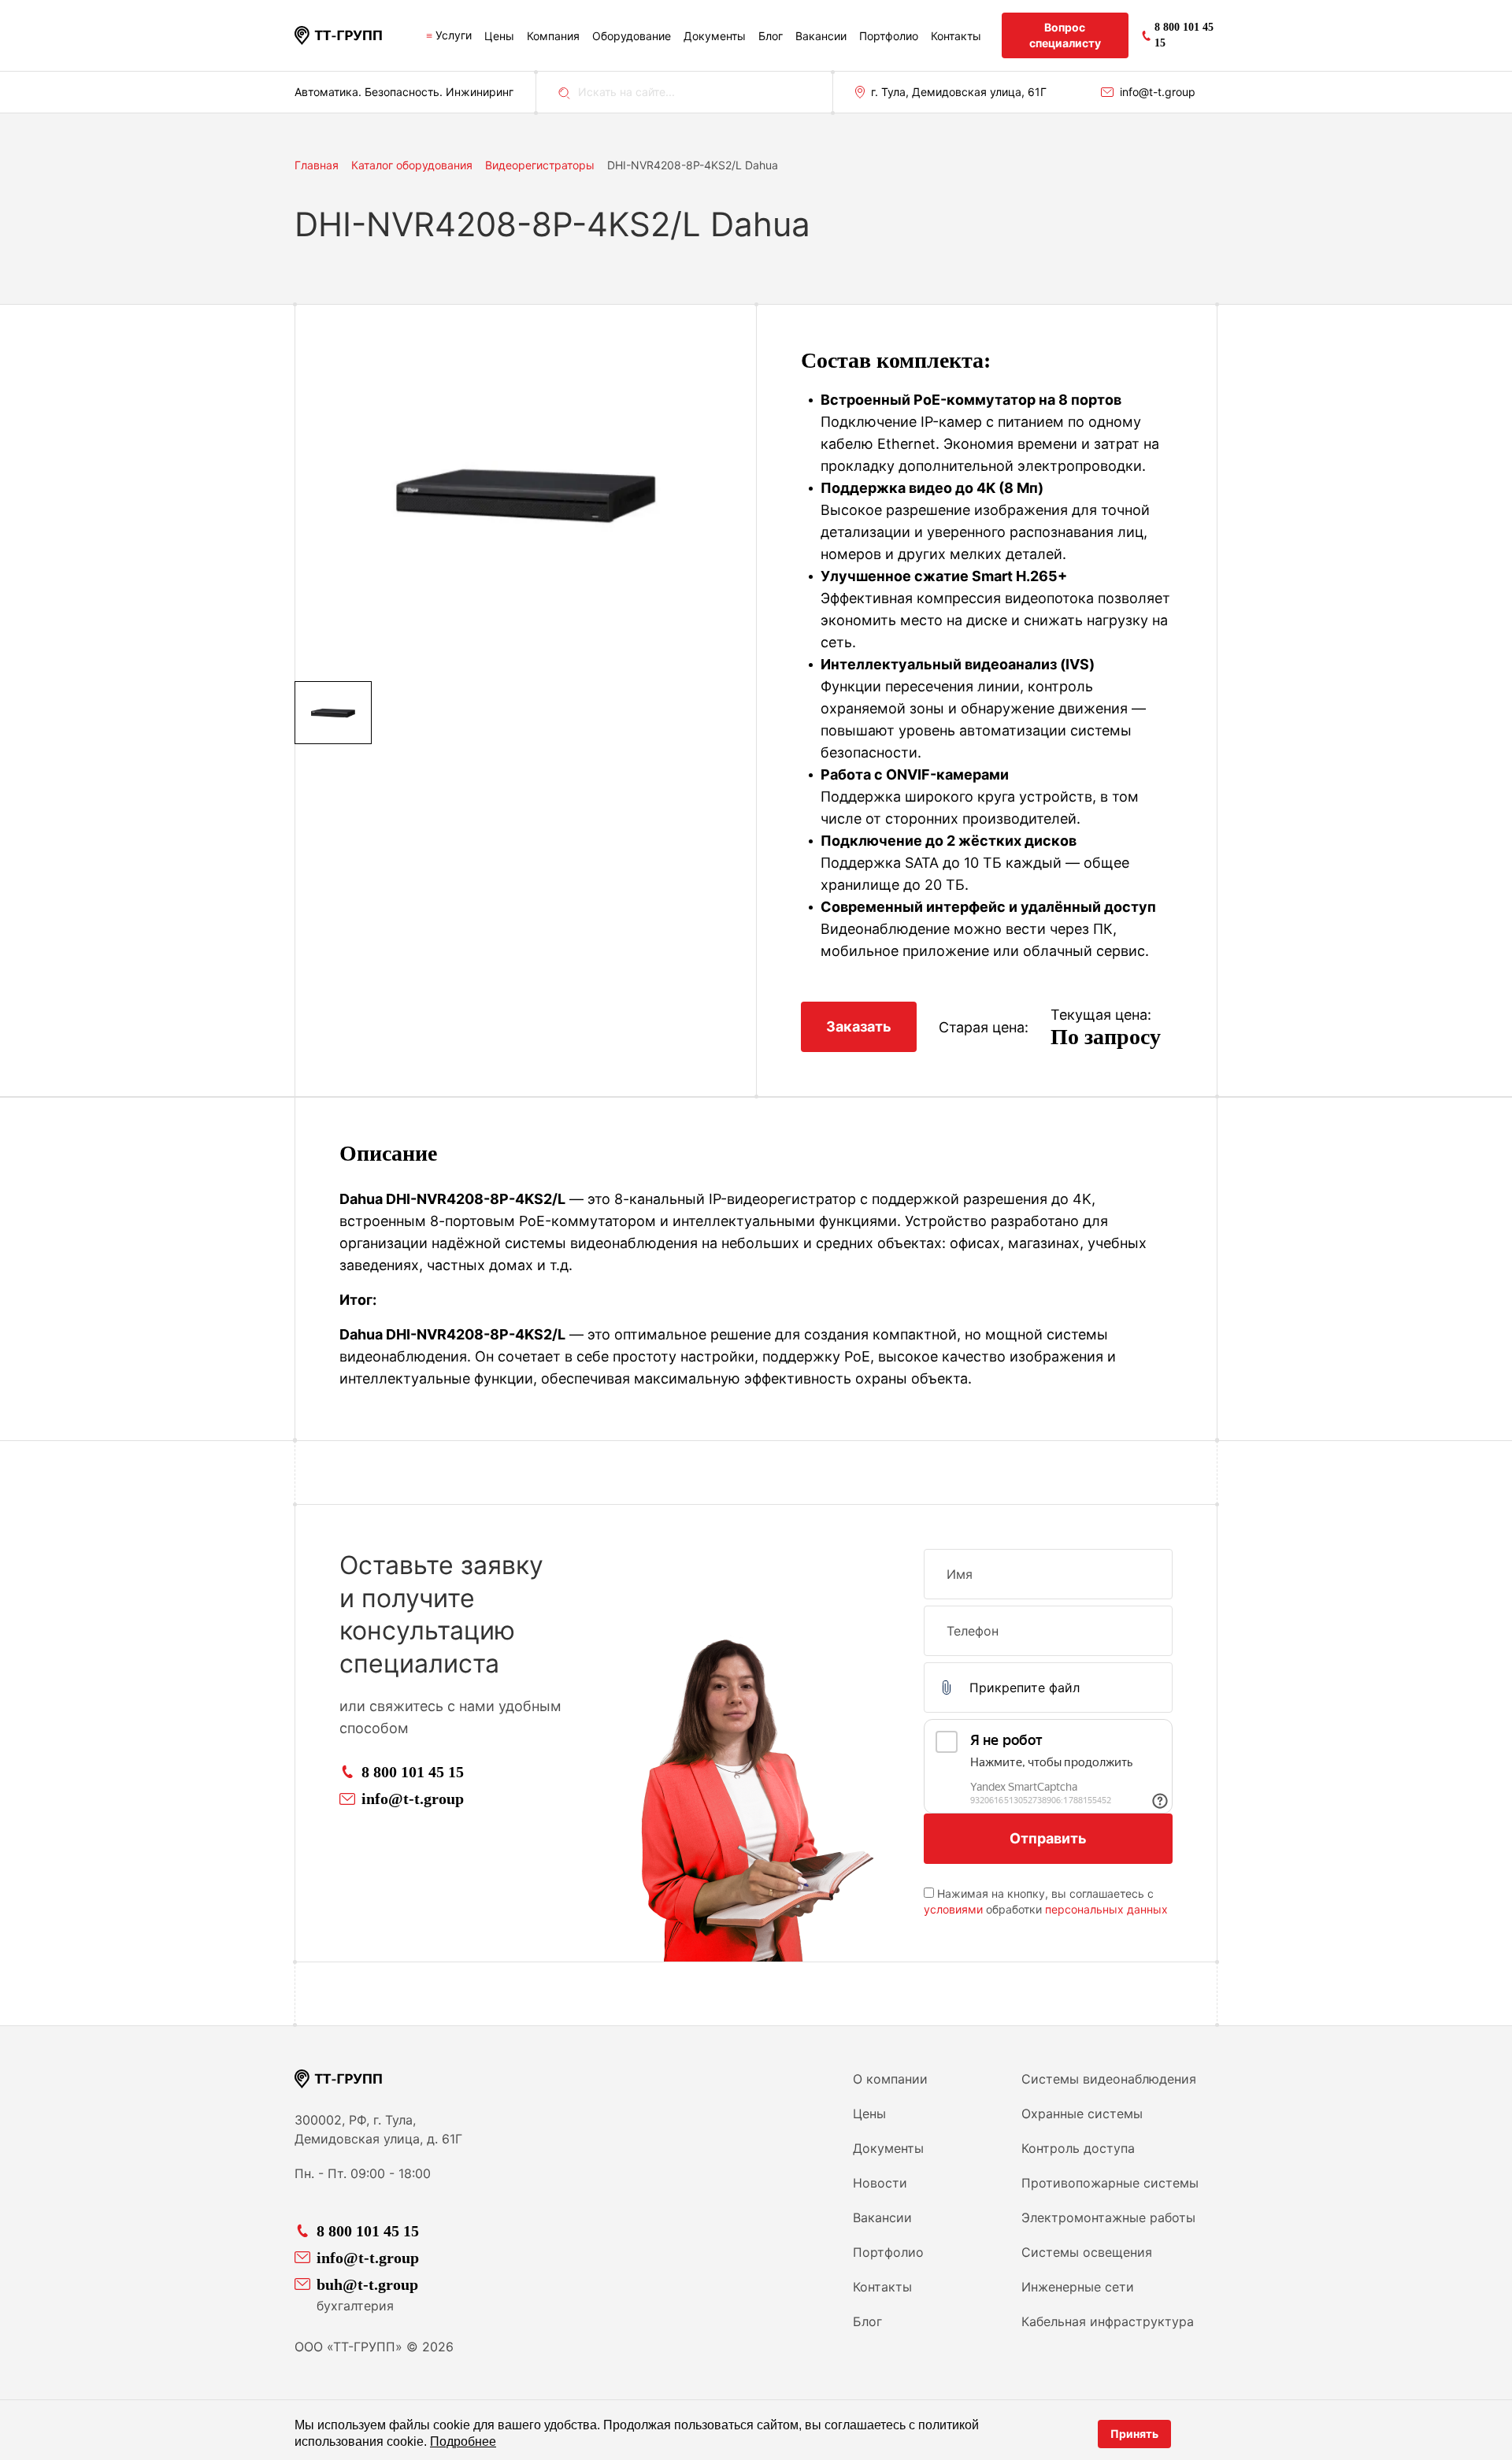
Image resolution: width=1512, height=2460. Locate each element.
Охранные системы (1082, 2114)
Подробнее (463, 2441)
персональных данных (1106, 1909)
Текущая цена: (1101, 1015)
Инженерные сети (1078, 2287)
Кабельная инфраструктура (1108, 2321)
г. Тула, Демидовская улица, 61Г (959, 92)
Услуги (454, 35)
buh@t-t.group (367, 2284)
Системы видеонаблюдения (1109, 2079)
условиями (953, 1909)
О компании (890, 2079)
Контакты (956, 36)
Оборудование (632, 36)
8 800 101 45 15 (413, 1772)
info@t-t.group (1158, 92)
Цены (499, 36)
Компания (553, 36)
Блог (771, 36)
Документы (715, 36)
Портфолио (889, 36)
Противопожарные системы (1110, 2183)
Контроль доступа (1078, 2148)
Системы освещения (1087, 2252)
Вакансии (821, 36)
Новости (880, 2183)
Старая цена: (984, 1027)
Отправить (1048, 1838)
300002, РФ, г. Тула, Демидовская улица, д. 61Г (378, 2129)
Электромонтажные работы (1108, 2217)
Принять (1134, 2434)
